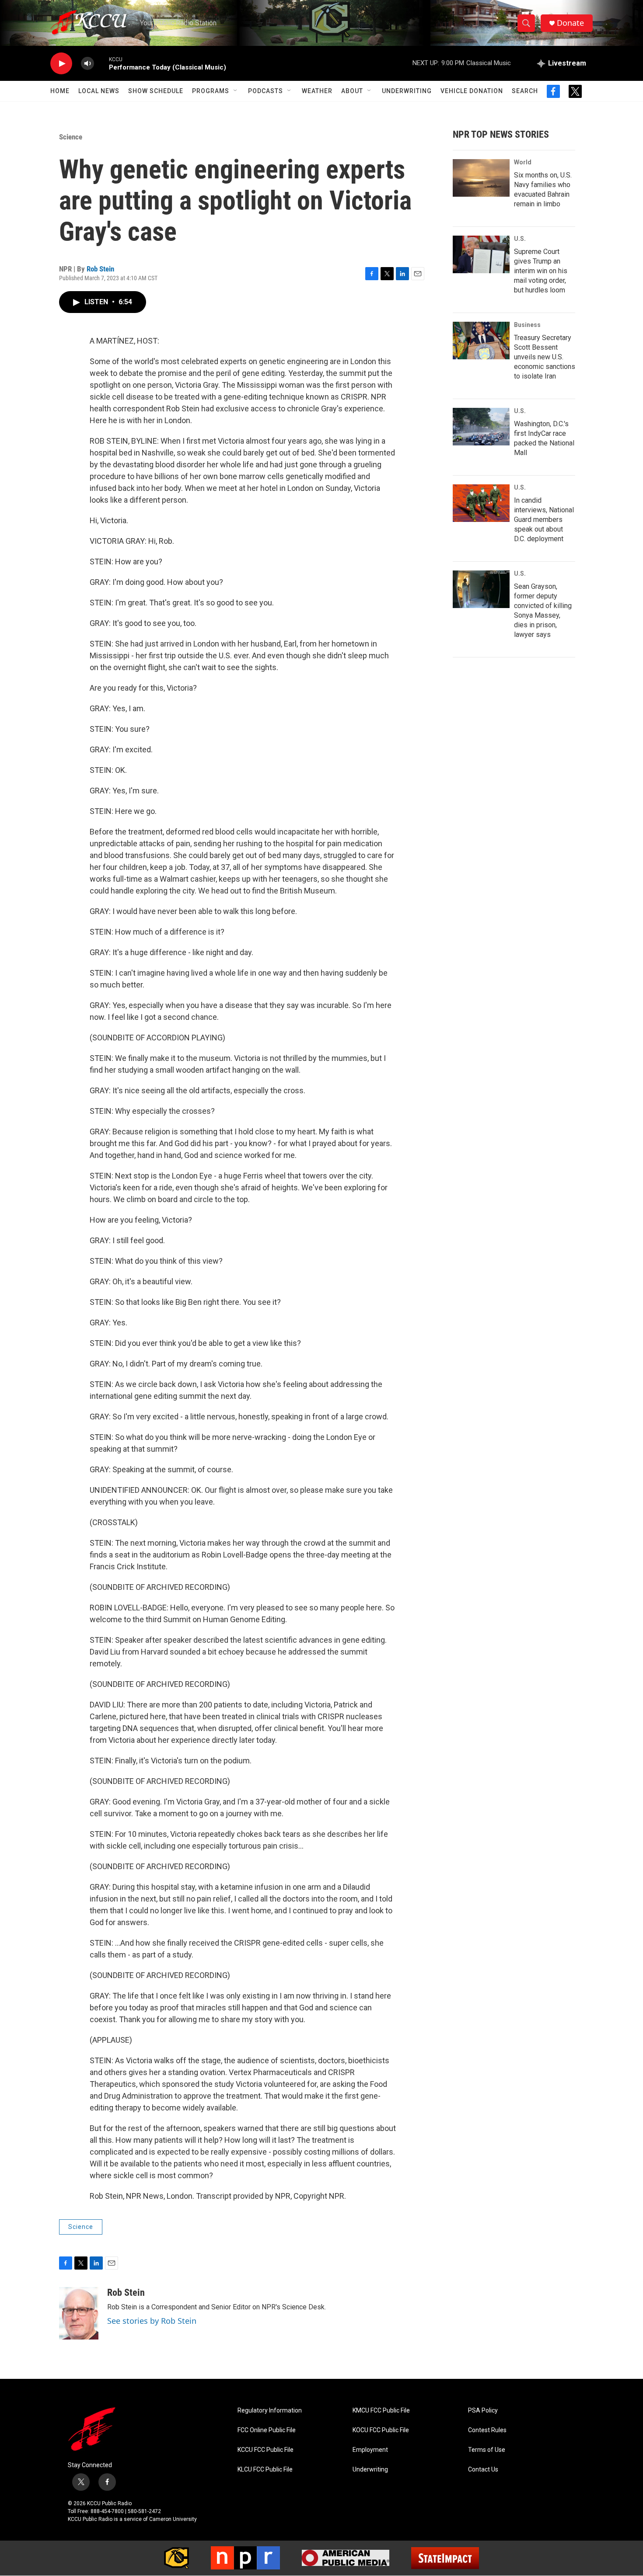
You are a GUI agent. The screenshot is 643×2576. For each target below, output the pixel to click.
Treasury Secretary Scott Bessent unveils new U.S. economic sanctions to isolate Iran (545, 357)
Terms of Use (487, 2450)
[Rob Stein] (79, 2313)
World (523, 162)
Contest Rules (487, 2430)
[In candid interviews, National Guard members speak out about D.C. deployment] (481, 503)
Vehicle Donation (472, 91)
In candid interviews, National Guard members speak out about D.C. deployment (544, 520)
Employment (370, 2450)
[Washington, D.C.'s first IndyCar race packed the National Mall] (481, 427)
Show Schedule (156, 91)
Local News (99, 91)
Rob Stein (100, 269)
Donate (570, 23)
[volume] (87, 64)
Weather (317, 91)
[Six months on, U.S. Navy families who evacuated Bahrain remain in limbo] (481, 178)
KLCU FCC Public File (265, 2470)
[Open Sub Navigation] (236, 91)
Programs (211, 91)
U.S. (520, 239)
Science (71, 137)
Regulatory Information (270, 2411)
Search (525, 91)
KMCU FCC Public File (381, 2411)
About (352, 91)
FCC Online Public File (267, 2430)
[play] (61, 64)
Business (527, 325)
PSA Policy (483, 2411)
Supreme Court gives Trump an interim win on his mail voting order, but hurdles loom (541, 271)
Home (60, 91)
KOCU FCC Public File (381, 2430)
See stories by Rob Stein (152, 2321)
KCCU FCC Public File (266, 2450)
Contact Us (483, 2470)
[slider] (101, 63)
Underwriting (407, 91)
